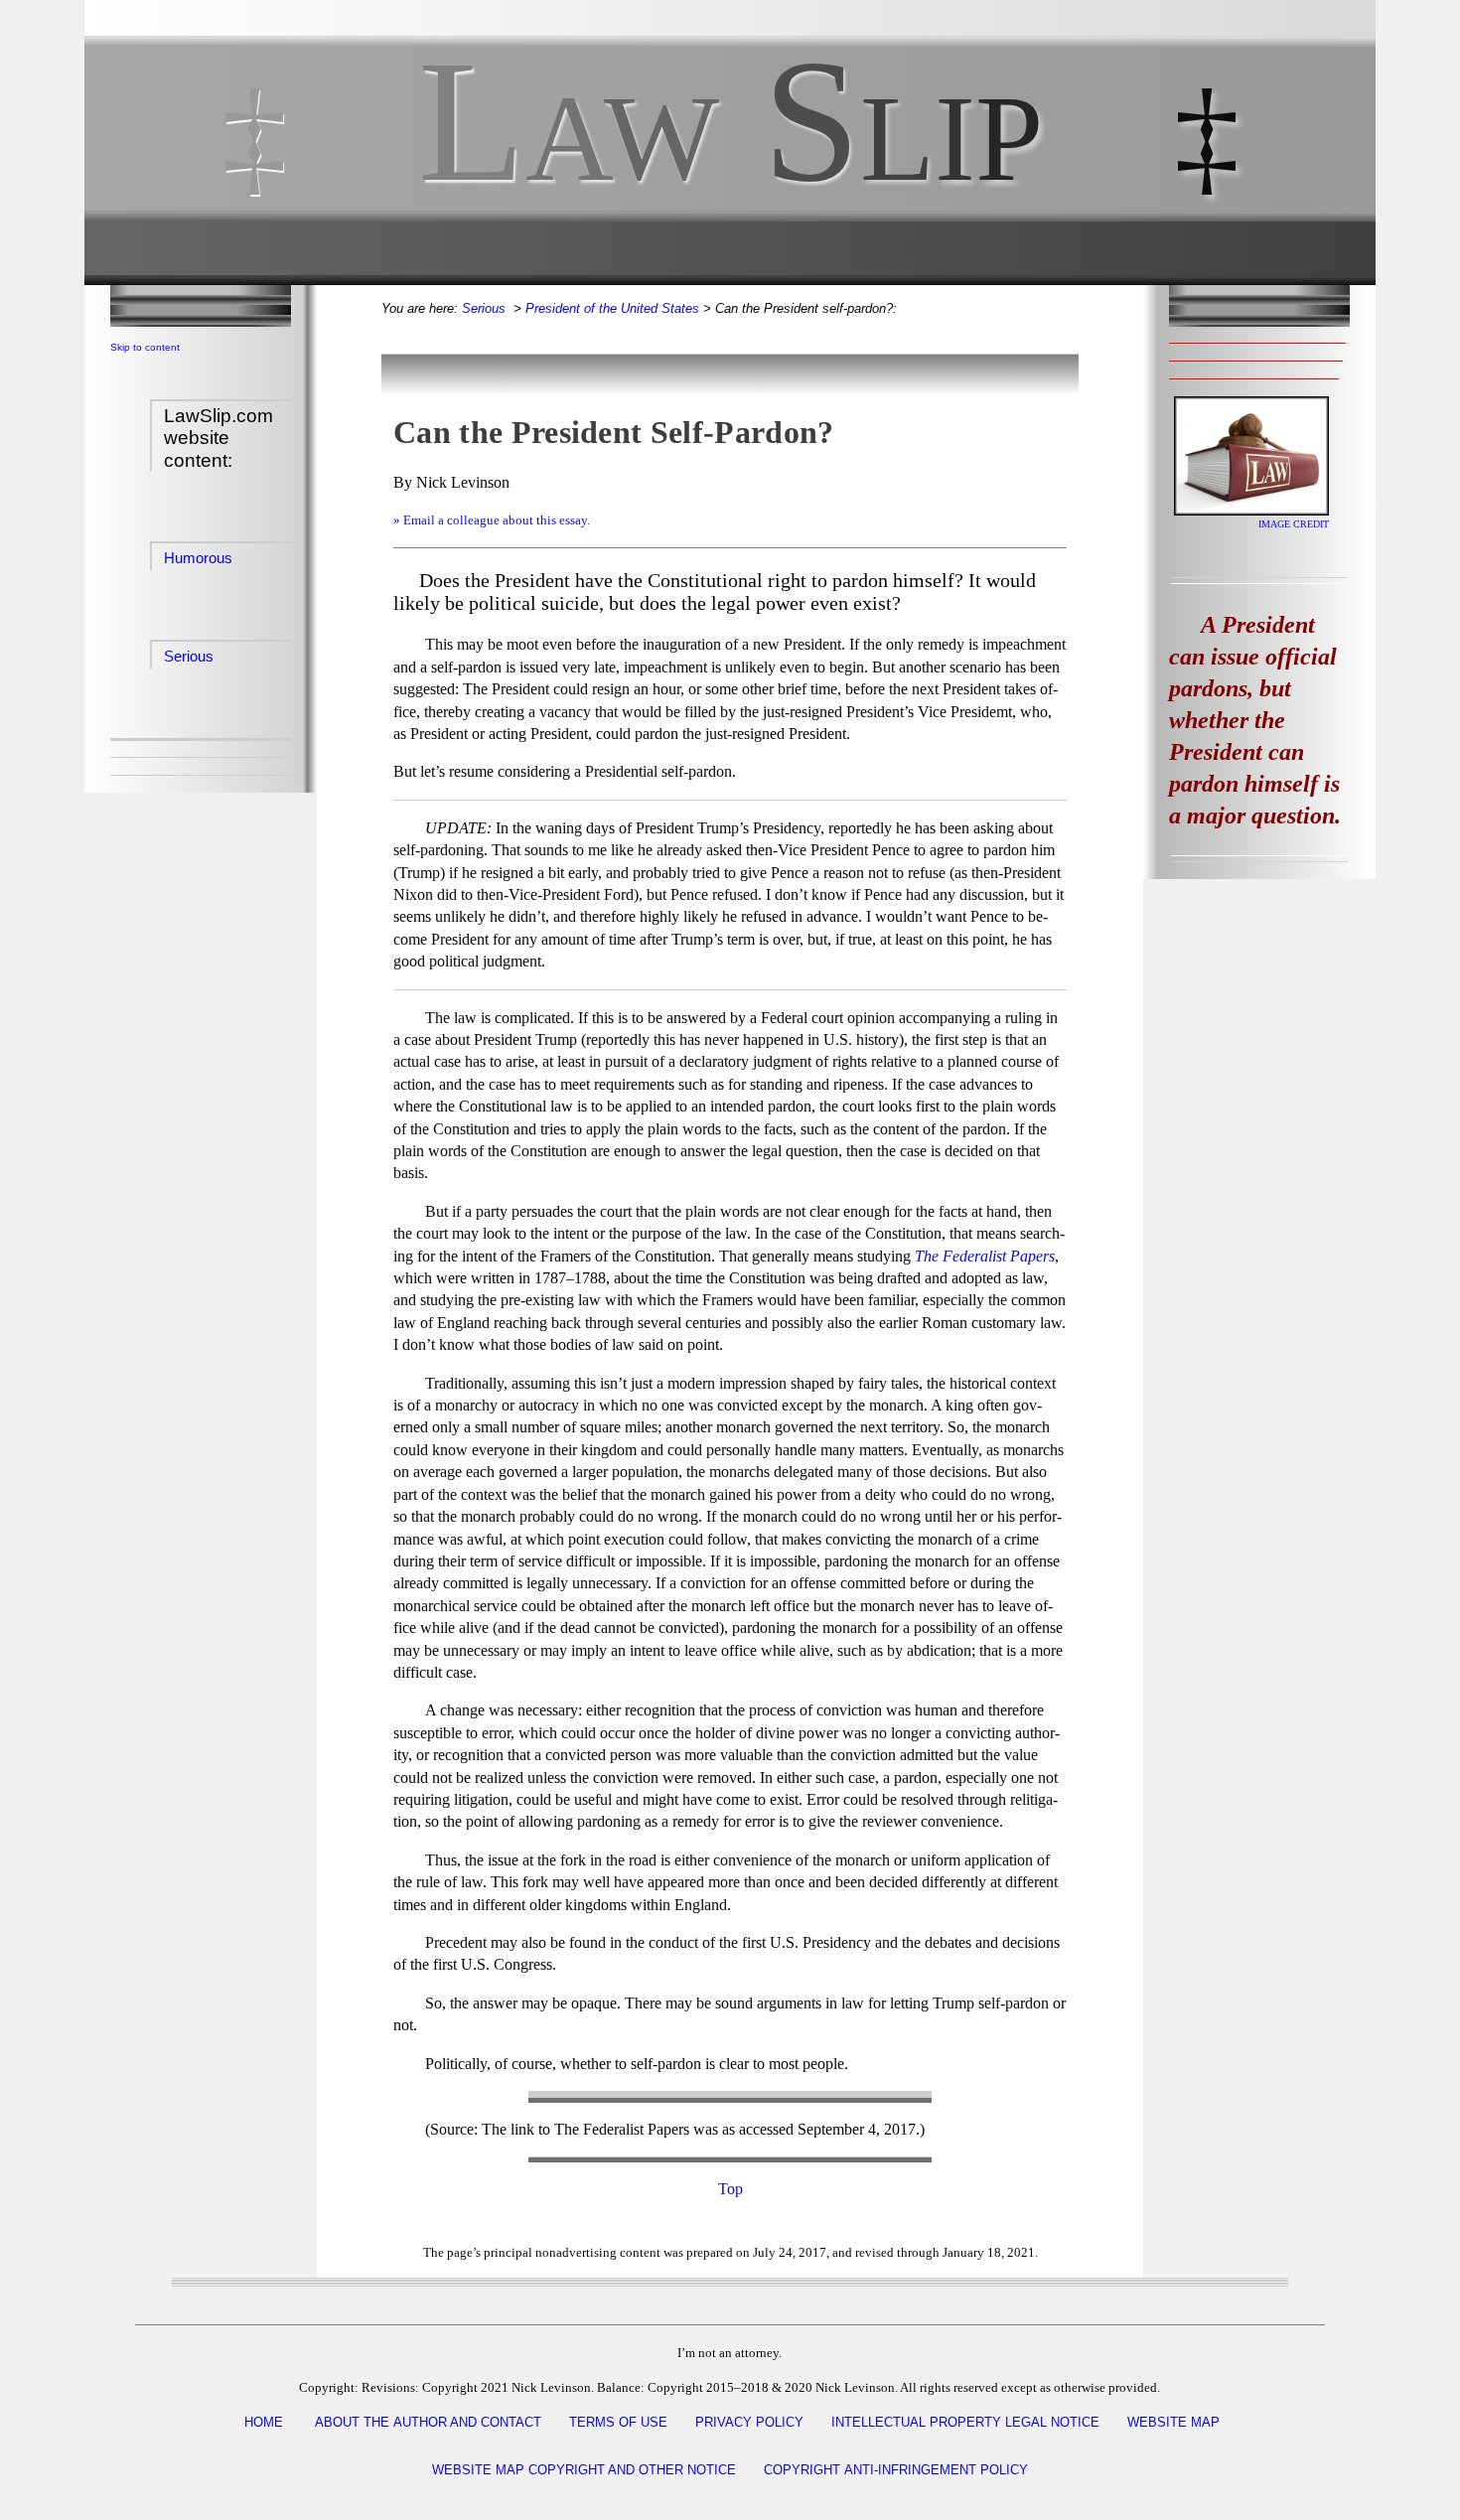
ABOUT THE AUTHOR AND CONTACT (428, 2422)
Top (730, 2189)
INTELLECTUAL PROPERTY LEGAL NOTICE (965, 2422)
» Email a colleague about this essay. (492, 520)
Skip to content (145, 347)
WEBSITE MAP (1173, 2422)
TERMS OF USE (618, 2422)
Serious (189, 656)
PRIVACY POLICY (749, 2422)
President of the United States (612, 308)
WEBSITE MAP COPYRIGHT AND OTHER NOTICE (584, 2470)
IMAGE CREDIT (1294, 524)
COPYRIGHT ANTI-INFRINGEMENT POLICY (896, 2470)
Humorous (198, 558)
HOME (264, 2422)
